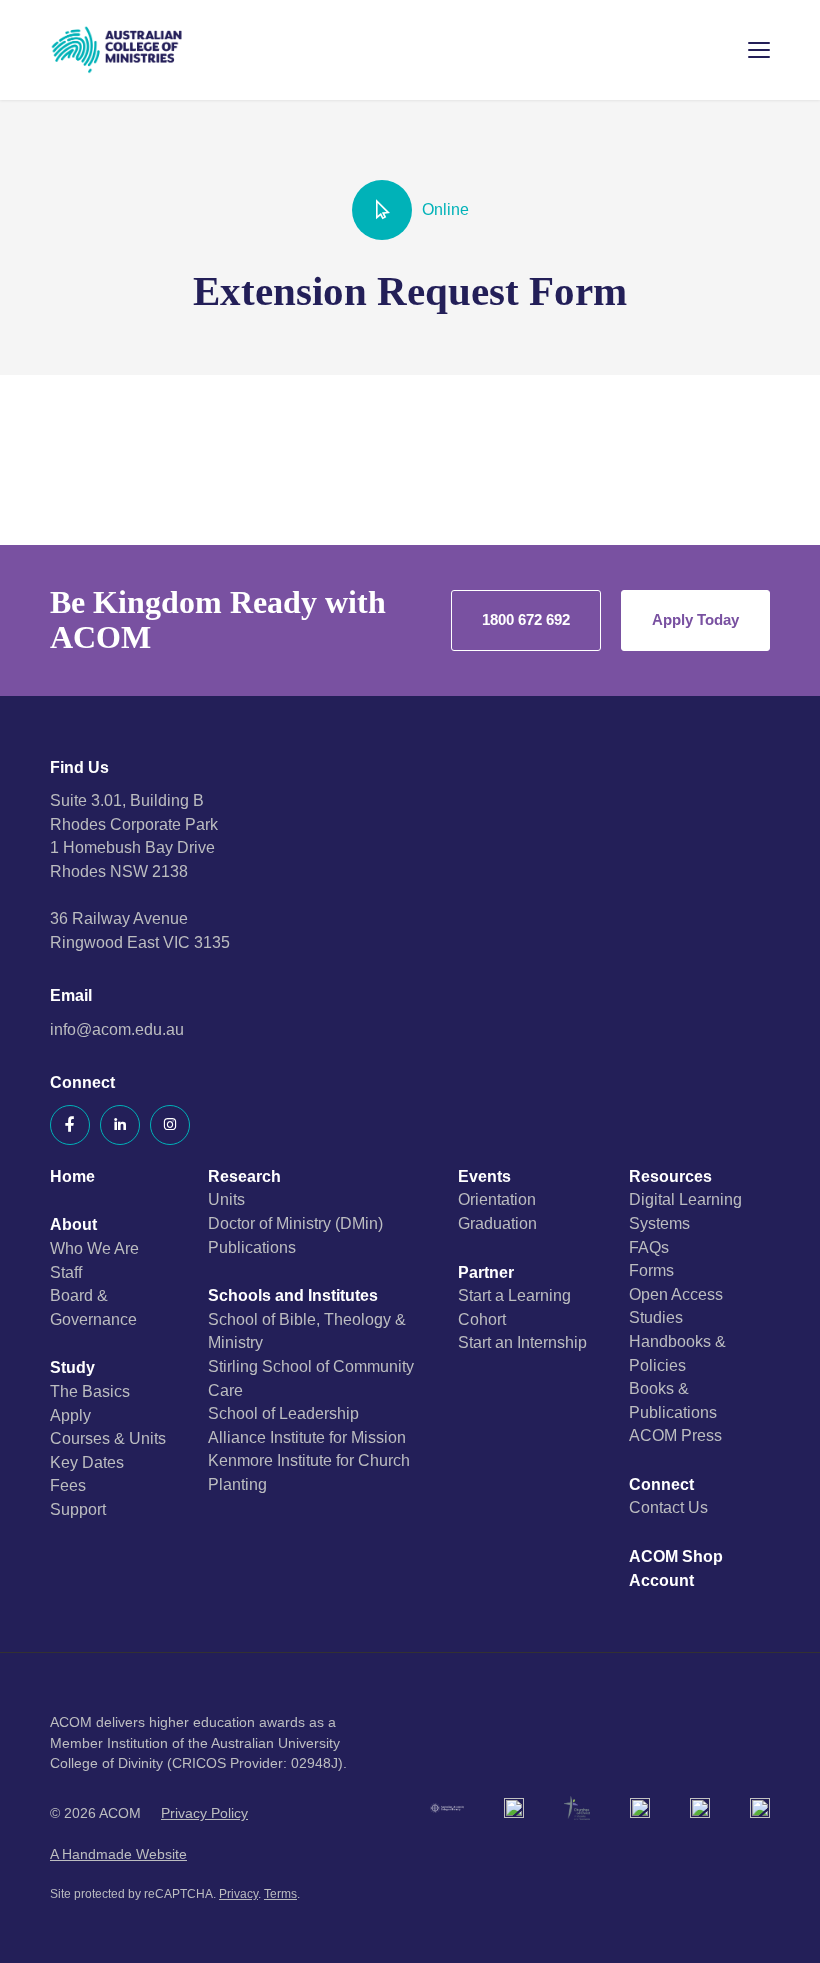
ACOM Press (675, 1435)
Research (244, 1176)
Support (78, 1509)
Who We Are (94, 1248)
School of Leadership (283, 1413)
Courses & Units (108, 1438)
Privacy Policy (204, 1813)
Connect (661, 1484)
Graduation (497, 1223)
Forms (651, 1270)
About (73, 1224)
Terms (280, 1894)
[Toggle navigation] (745, 50)
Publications (252, 1247)
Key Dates (87, 1462)
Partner (486, 1272)
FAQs (649, 1247)
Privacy (238, 1894)
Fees (68, 1485)
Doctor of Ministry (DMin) (295, 1223)
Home (72, 1176)
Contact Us (668, 1507)
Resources (670, 1176)
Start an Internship (522, 1342)
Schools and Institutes (293, 1295)
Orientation (497, 1199)
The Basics (90, 1391)
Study (72, 1367)
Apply (70, 1415)
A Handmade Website (118, 1854)
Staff (66, 1272)
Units (226, 1199)
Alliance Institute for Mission (307, 1437)
